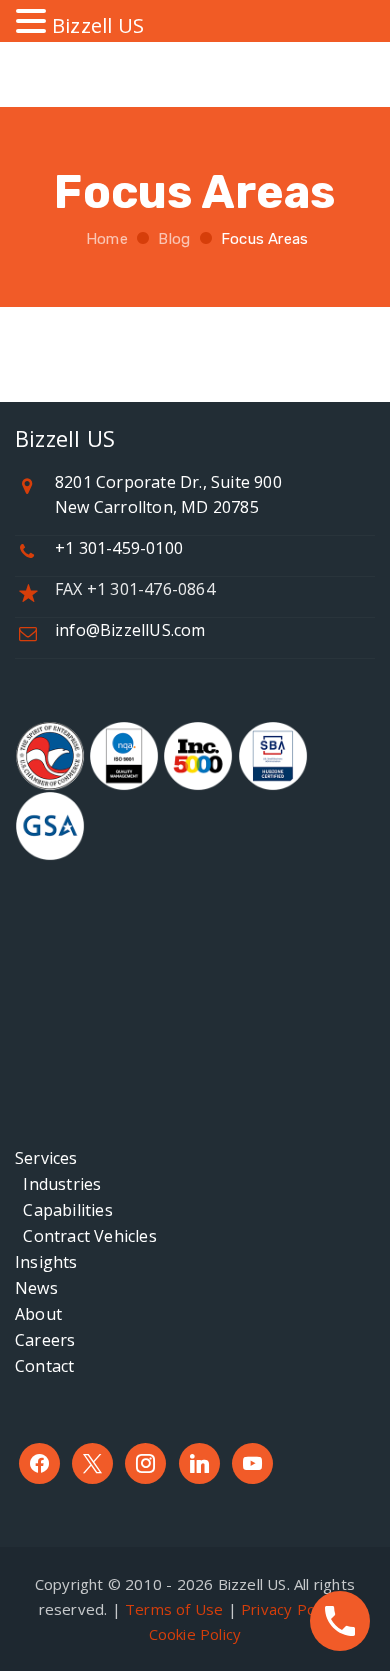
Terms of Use (174, 1609)
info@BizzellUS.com (130, 630)
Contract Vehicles (86, 1236)
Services (46, 1158)
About (38, 1314)
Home (105, 239)
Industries (58, 1184)
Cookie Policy (195, 1634)
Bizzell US (98, 25)
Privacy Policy (289, 1609)
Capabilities (64, 1210)
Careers (45, 1340)
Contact (44, 1366)
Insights (46, 1262)
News (36, 1288)
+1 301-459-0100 (119, 548)
